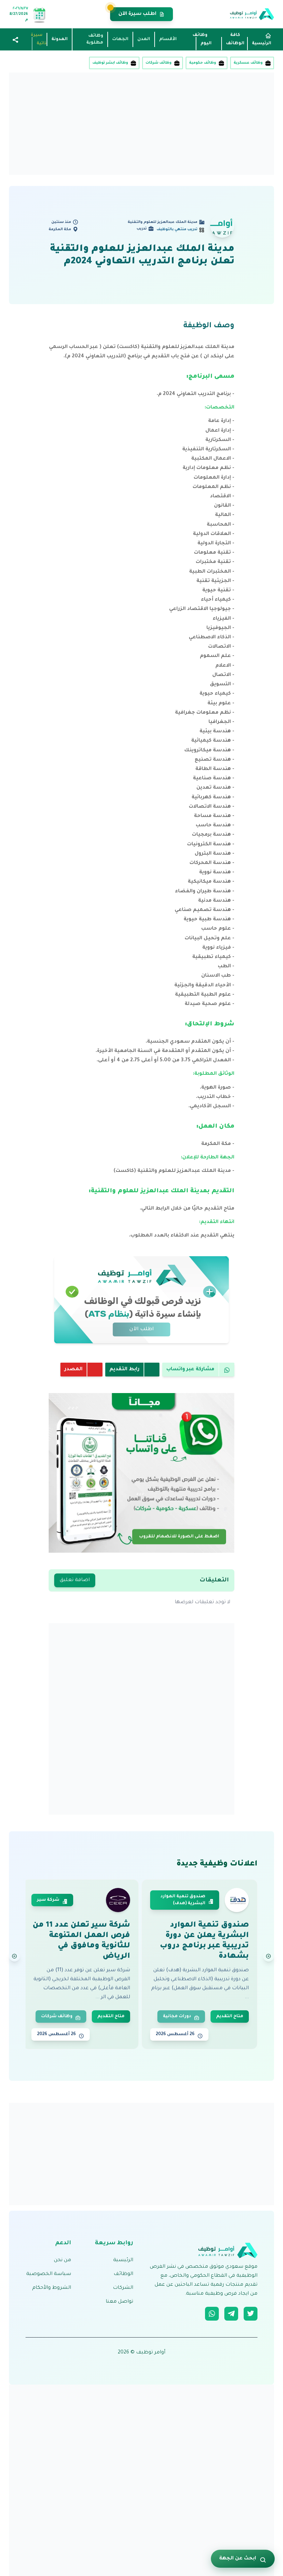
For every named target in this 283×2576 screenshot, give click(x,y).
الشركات (123, 2288)
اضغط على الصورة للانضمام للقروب (179, 1536)
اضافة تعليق (75, 1580)
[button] (16, 40)
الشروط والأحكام (52, 2288)
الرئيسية (123, 2260)
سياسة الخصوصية (49, 2274)
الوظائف (123, 2274)
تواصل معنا (119, 2302)
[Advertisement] (141, 124)
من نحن (62, 2260)
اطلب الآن (142, 1329)
